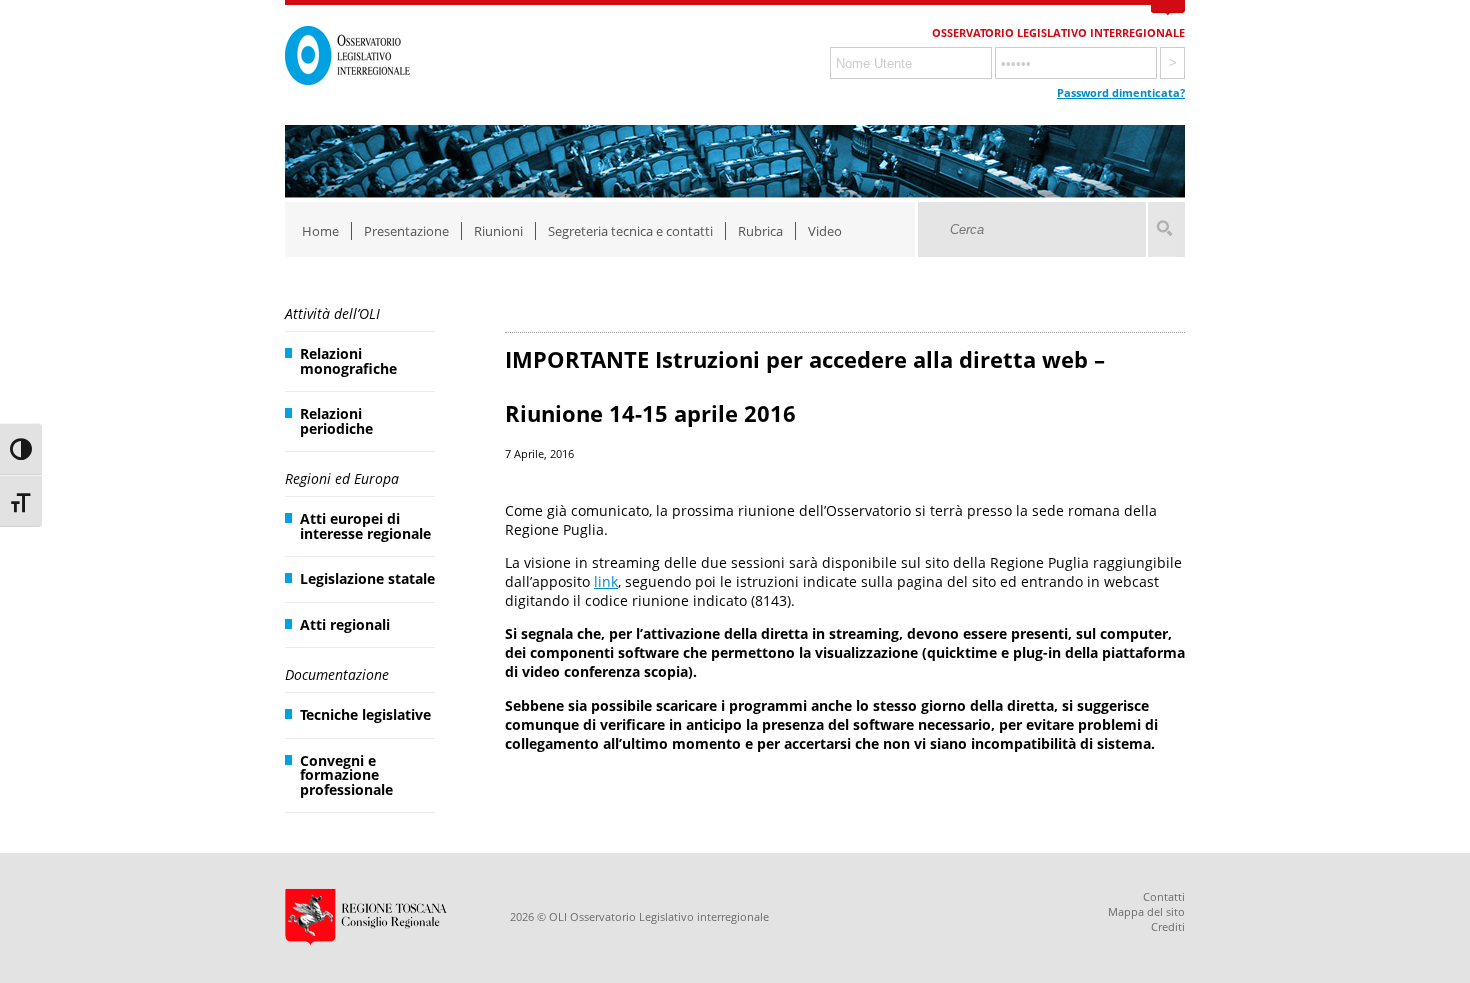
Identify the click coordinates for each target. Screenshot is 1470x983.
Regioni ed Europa (342, 478)
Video (825, 231)
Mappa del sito (1146, 911)
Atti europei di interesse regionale (365, 525)
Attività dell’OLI (332, 313)
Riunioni (498, 231)
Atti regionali (345, 624)
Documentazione (337, 674)
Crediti (1168, 926)
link (606, 581)
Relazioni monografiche (348, 360)
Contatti (1164, 896)
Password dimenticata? (1121, 92)
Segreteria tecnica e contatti (630, 231)
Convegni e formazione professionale (346, 775)
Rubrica (760, 231)
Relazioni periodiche (336, 420)
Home (320, 231)
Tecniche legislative (365, 714)
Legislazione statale (367, 578)
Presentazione (406, 231)
